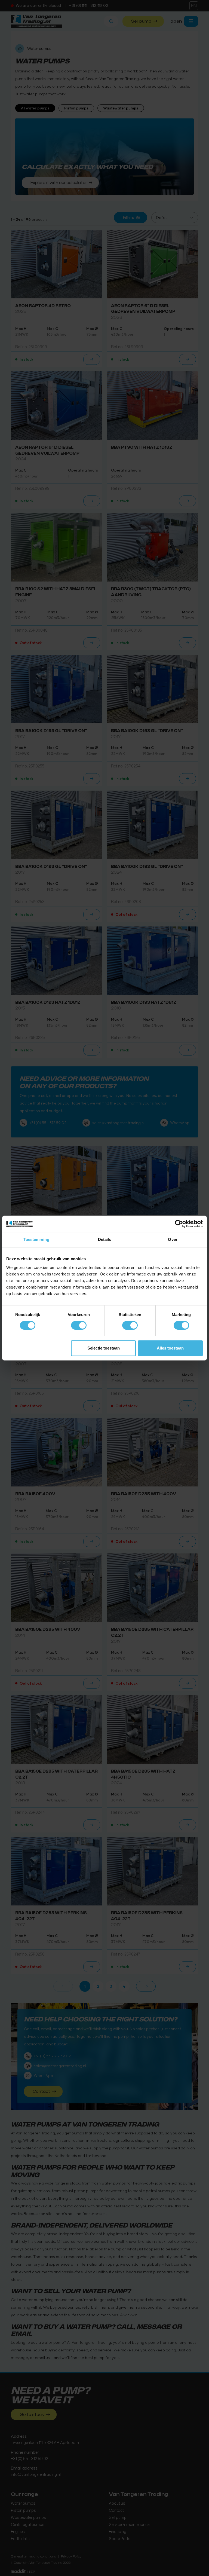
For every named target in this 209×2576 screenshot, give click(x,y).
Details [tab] (105, 1239)
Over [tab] (173, 1239)
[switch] (79, 1325)
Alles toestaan (170, 1348)
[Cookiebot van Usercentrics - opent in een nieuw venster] (179, 1224)
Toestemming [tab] (36, 1239)
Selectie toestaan (104, 1348)
